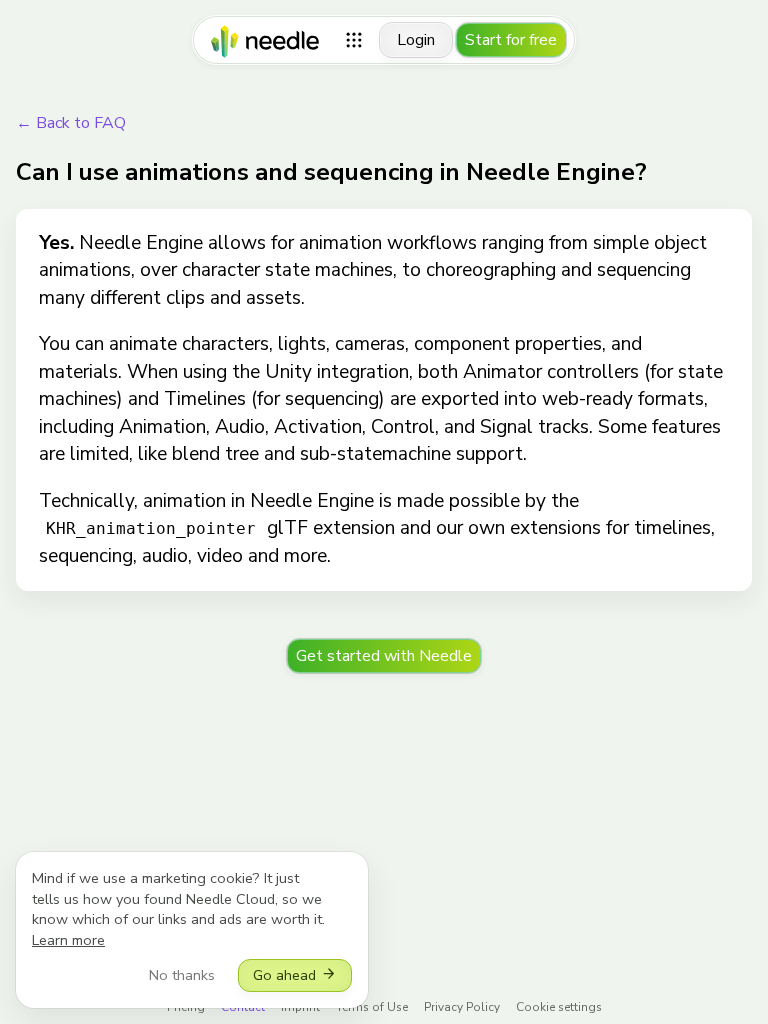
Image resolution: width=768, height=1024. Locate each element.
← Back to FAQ (71, 123)
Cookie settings (559, 1007)
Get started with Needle (384, 656)
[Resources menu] (354, 40)
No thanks (182, 975)
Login (416, 40)
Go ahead (294, 975)
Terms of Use (372, 1007)
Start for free (511, 40)
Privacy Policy (462, 1007)
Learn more (68, 940)
